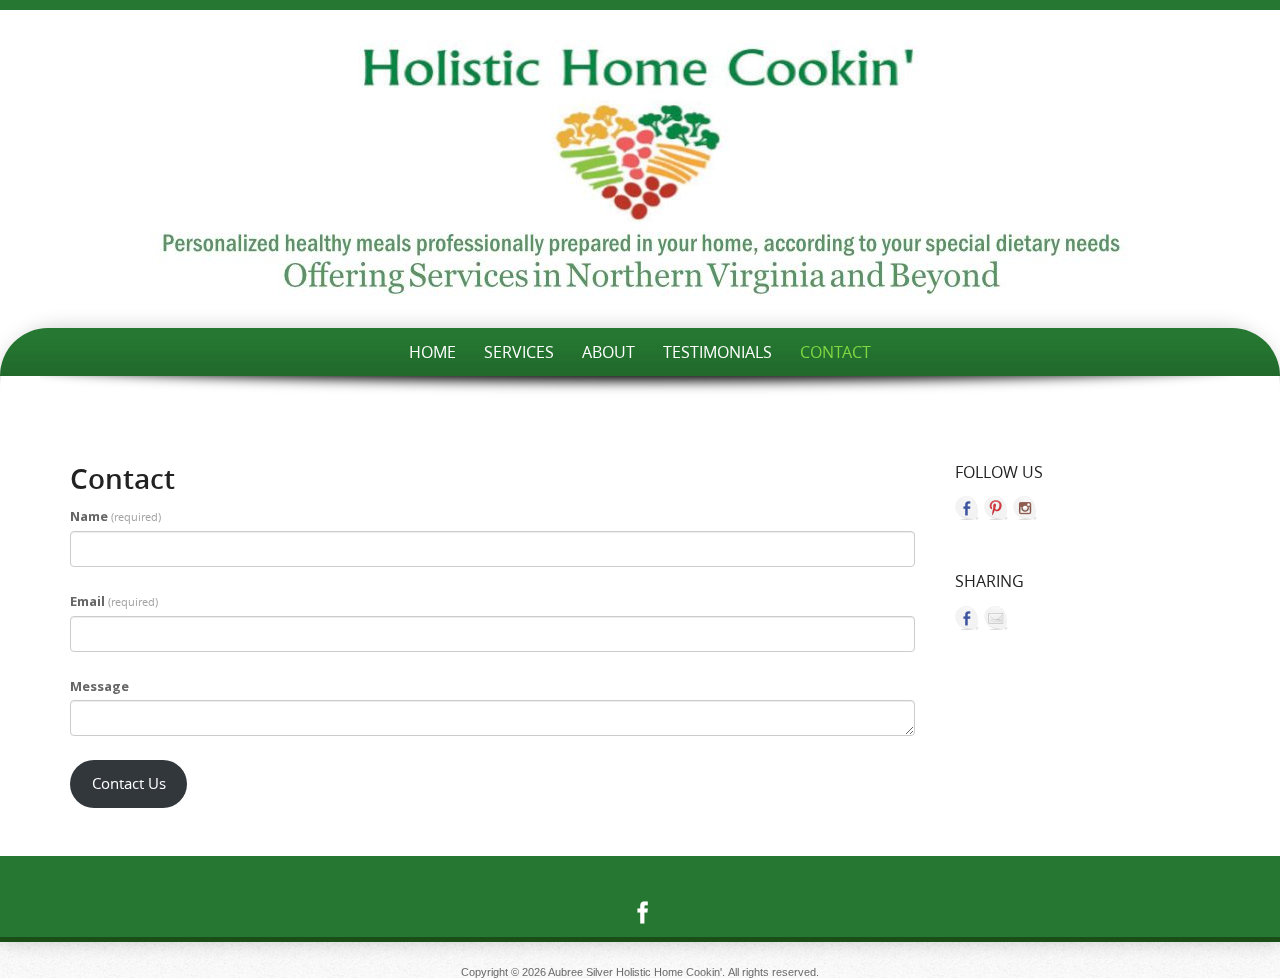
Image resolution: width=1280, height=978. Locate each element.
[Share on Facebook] (967, 618)
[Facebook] (640, 912)
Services (519, 352)
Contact (835, 352)
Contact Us (129, 783)
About (608, 352)
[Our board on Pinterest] (996, 508)
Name (115, 516)
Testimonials (717, 352)
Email (114, 601)
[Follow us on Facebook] (967, 508)
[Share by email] (996, 618)
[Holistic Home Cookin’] (640, 169)
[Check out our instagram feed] (1025, 508)
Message (99, 686)
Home (432, 352)
